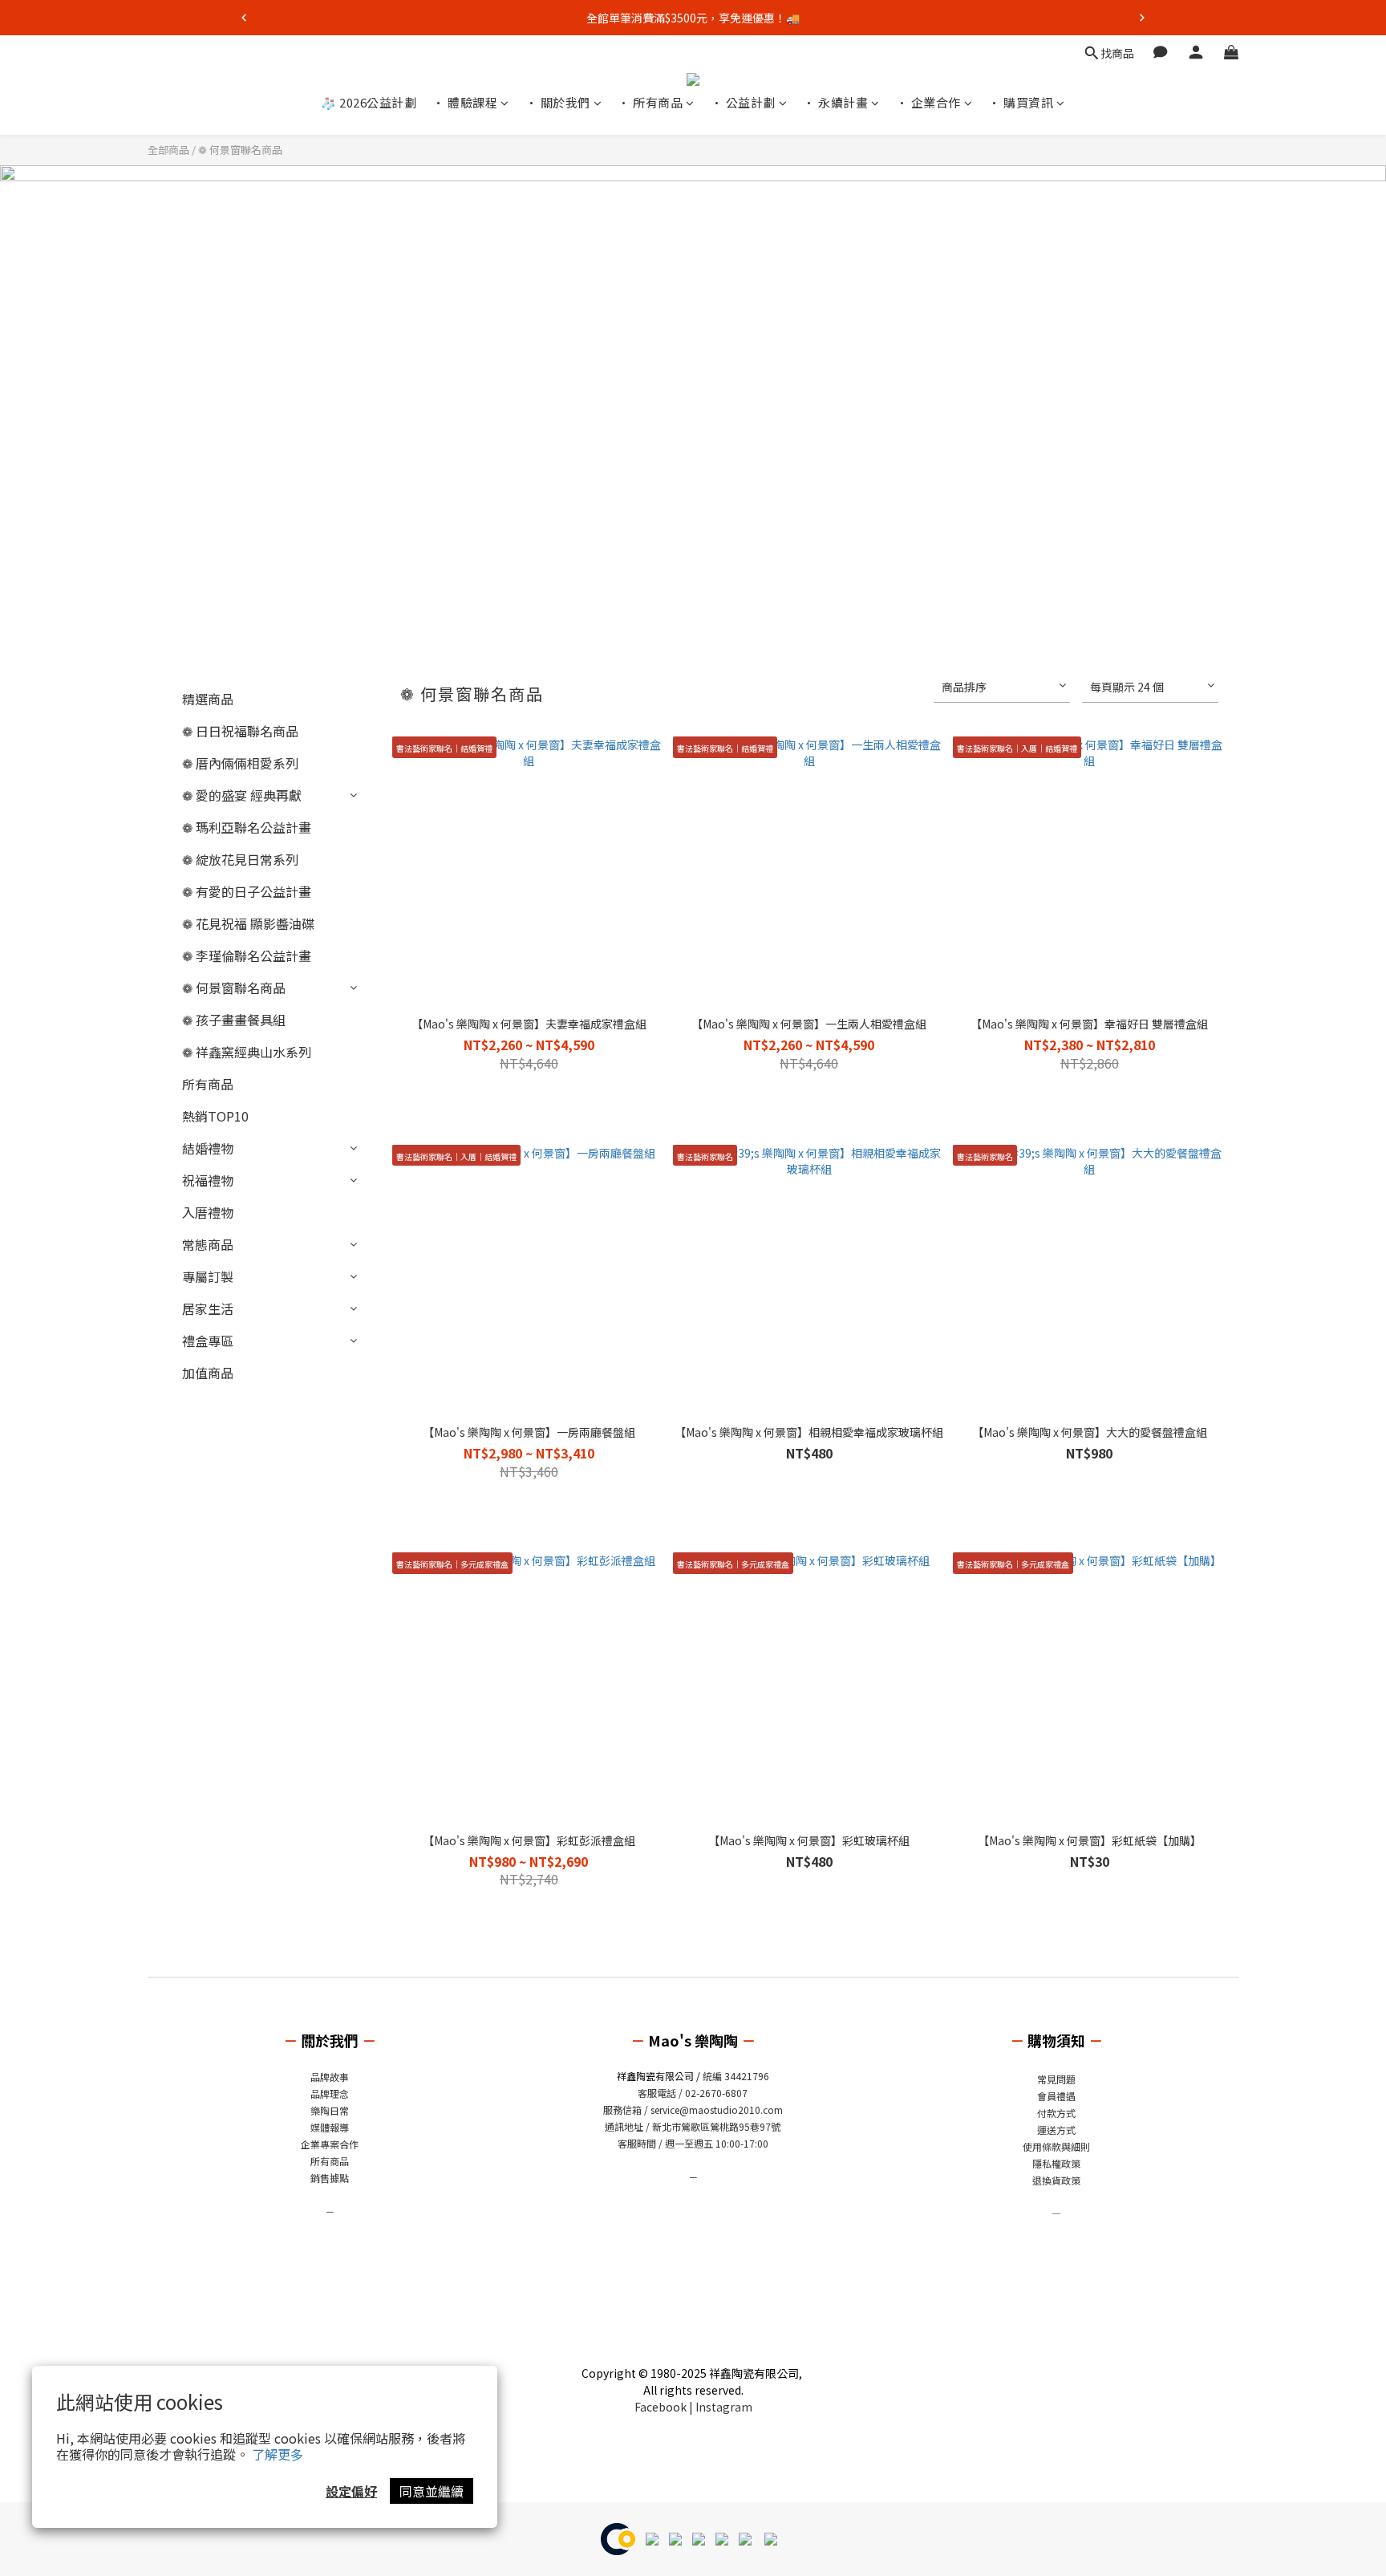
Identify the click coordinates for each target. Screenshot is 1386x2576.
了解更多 (278, 2454)
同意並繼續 (432, 2491)
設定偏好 (351, 2491)
